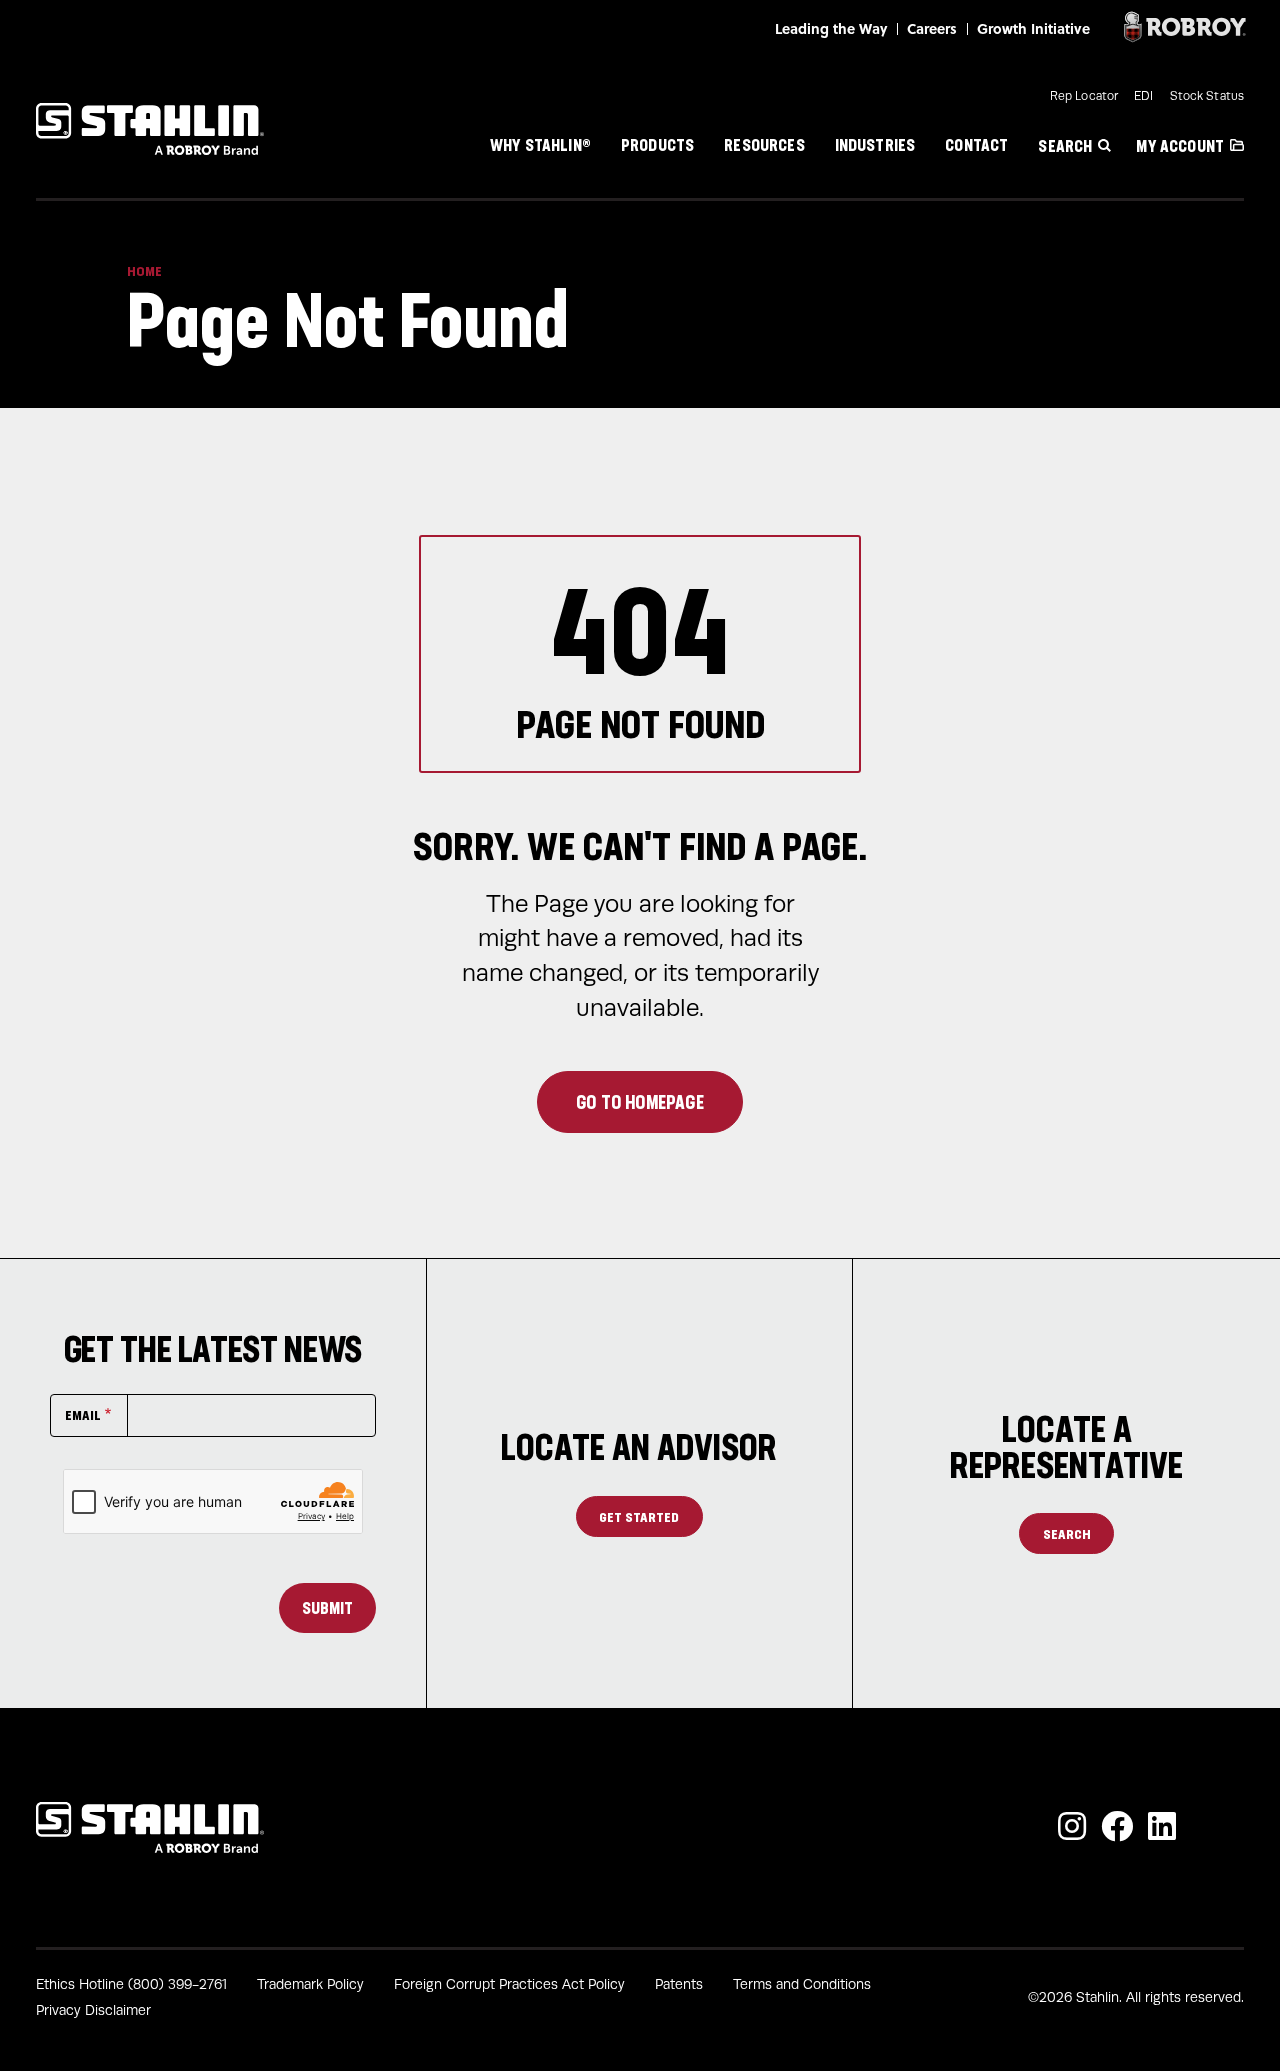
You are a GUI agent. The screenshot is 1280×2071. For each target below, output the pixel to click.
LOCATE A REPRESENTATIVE (1066, 1447)
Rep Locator (1084, 96)
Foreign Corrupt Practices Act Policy (509, 1984)
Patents (679, 1984)
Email (83, 1414)
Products (657, 144)
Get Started (639, 1516)
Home (144, 271)
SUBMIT (327, 1608)
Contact (976, 144)
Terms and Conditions (802, 1984)
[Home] (150, 129)
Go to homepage (640, 1102)
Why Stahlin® (540, 144)
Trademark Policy (310, 1984)
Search (1065, 146)
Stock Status (1207, 96)
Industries (875, 144)
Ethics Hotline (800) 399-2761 (131, 1984)
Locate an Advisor (639, 1447)
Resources (764, 144)
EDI (1143, 96)
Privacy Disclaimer (93, 2010)
